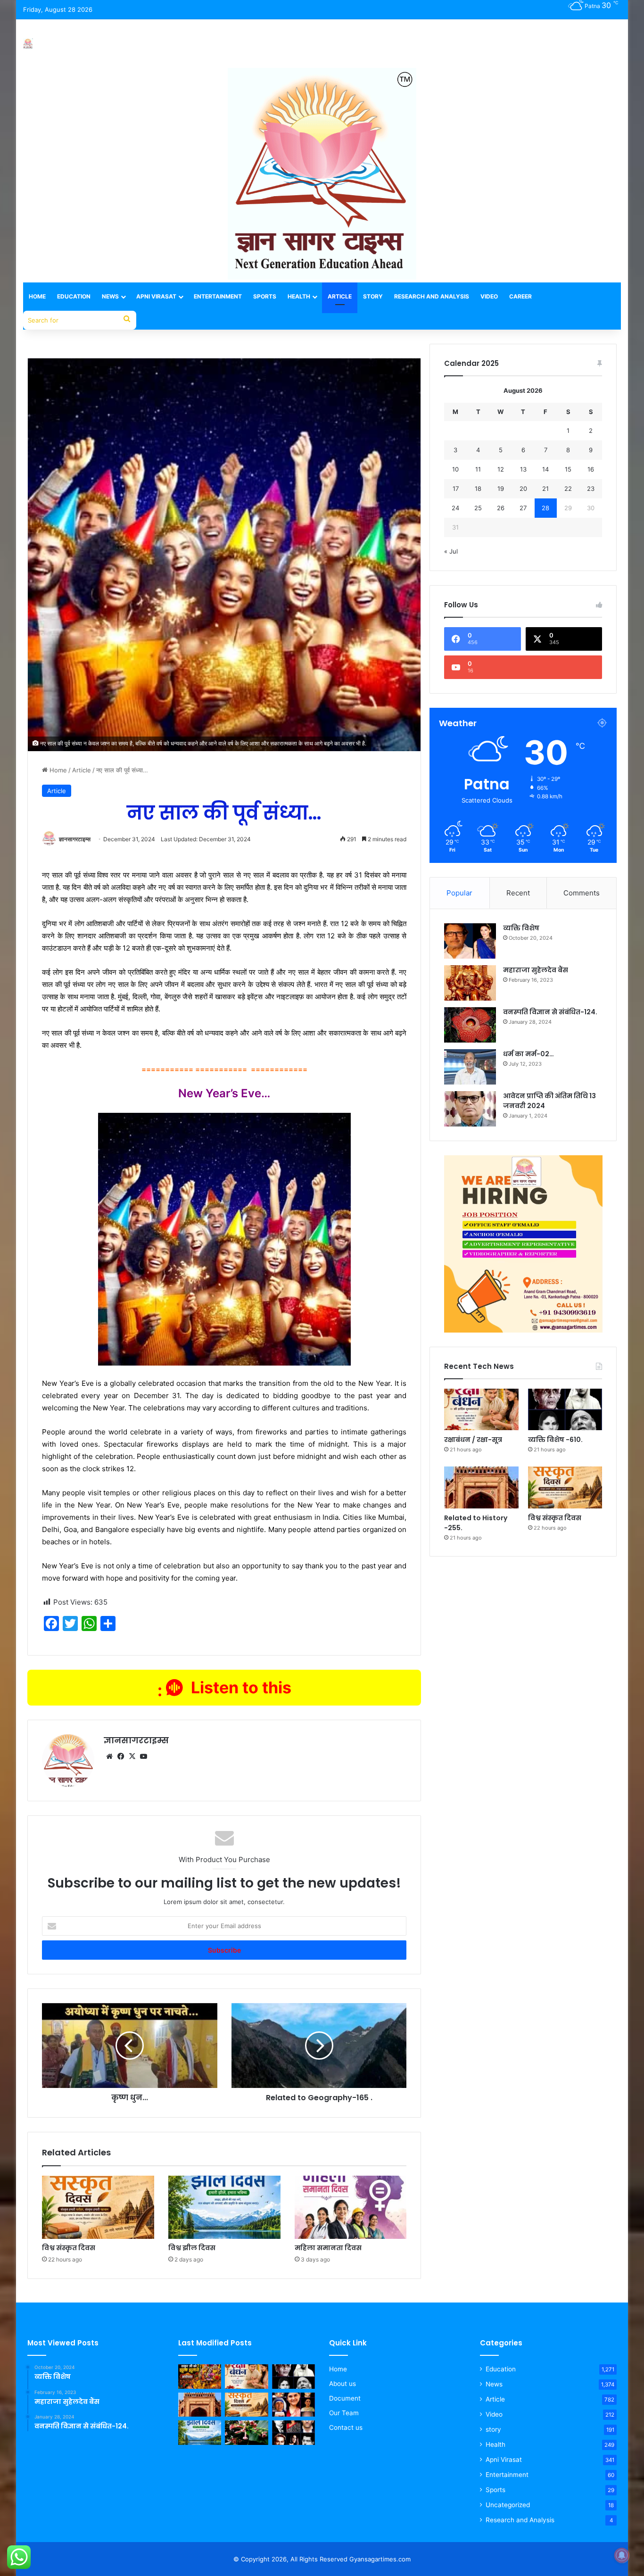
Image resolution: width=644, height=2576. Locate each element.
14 (545, 469)
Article (340, 296)
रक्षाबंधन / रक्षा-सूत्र (473, 1440)
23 (591, 489)
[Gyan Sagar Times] (28, 44)
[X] (132, 1756)
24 (455, 508)
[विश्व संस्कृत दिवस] (98, 2207)
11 (478, 469)
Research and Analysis (432, 296)
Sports (265, 296)
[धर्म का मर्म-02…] (470, 1067)
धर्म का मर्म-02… (528, 1054)
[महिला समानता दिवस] (351, 2207)
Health (299, 296)
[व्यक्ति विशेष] (470, 941)
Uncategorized (508, 2505)
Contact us (346, 2427)
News (110, 296)
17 (456, 489)
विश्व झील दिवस (192, 2248)
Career (520, 296)
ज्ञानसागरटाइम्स (75, 839)
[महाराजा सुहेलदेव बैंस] (470, 983)
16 (591, 469)
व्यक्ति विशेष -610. (555, 1440)
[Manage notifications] (622, 2555)
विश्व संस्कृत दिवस (69, 2248)
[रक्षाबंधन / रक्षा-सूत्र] (481, 1410)
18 (478, 489)
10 (455, 469)
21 (545, 489)
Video (489, 296)
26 (501, 508)
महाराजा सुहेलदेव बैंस (536, 970)
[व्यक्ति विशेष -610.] (565, 1410)
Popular (459, 893)
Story (373, 296)
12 (501, 469)
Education (74, 296)
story (493, 2429)
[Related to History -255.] (481, 1487)
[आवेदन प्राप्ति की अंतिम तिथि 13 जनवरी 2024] (470, 1109)
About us (343, 2384)
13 (523, 469)
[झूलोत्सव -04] (200, 2377)
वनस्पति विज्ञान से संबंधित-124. (550, 1012)
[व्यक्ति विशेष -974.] (293, 2433)
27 (523, 508)
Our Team (344, 2413)
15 (568, 469)
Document (345, 2398)
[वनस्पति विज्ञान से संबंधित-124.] (470, 1025)
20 (523, 489)
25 (478, 508)
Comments (582, 893)
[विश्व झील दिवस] (224, 2207)
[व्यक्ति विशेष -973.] (293, 2405)
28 (545, 508)
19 (501, 489)
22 (568, 489)
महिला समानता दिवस (328, 2248)
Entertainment (218, 296)
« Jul (451, 551)
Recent (518, 893)
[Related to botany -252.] (246, 2433)
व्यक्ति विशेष (521, 928)
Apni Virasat (156, 296)
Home (37, 296)
